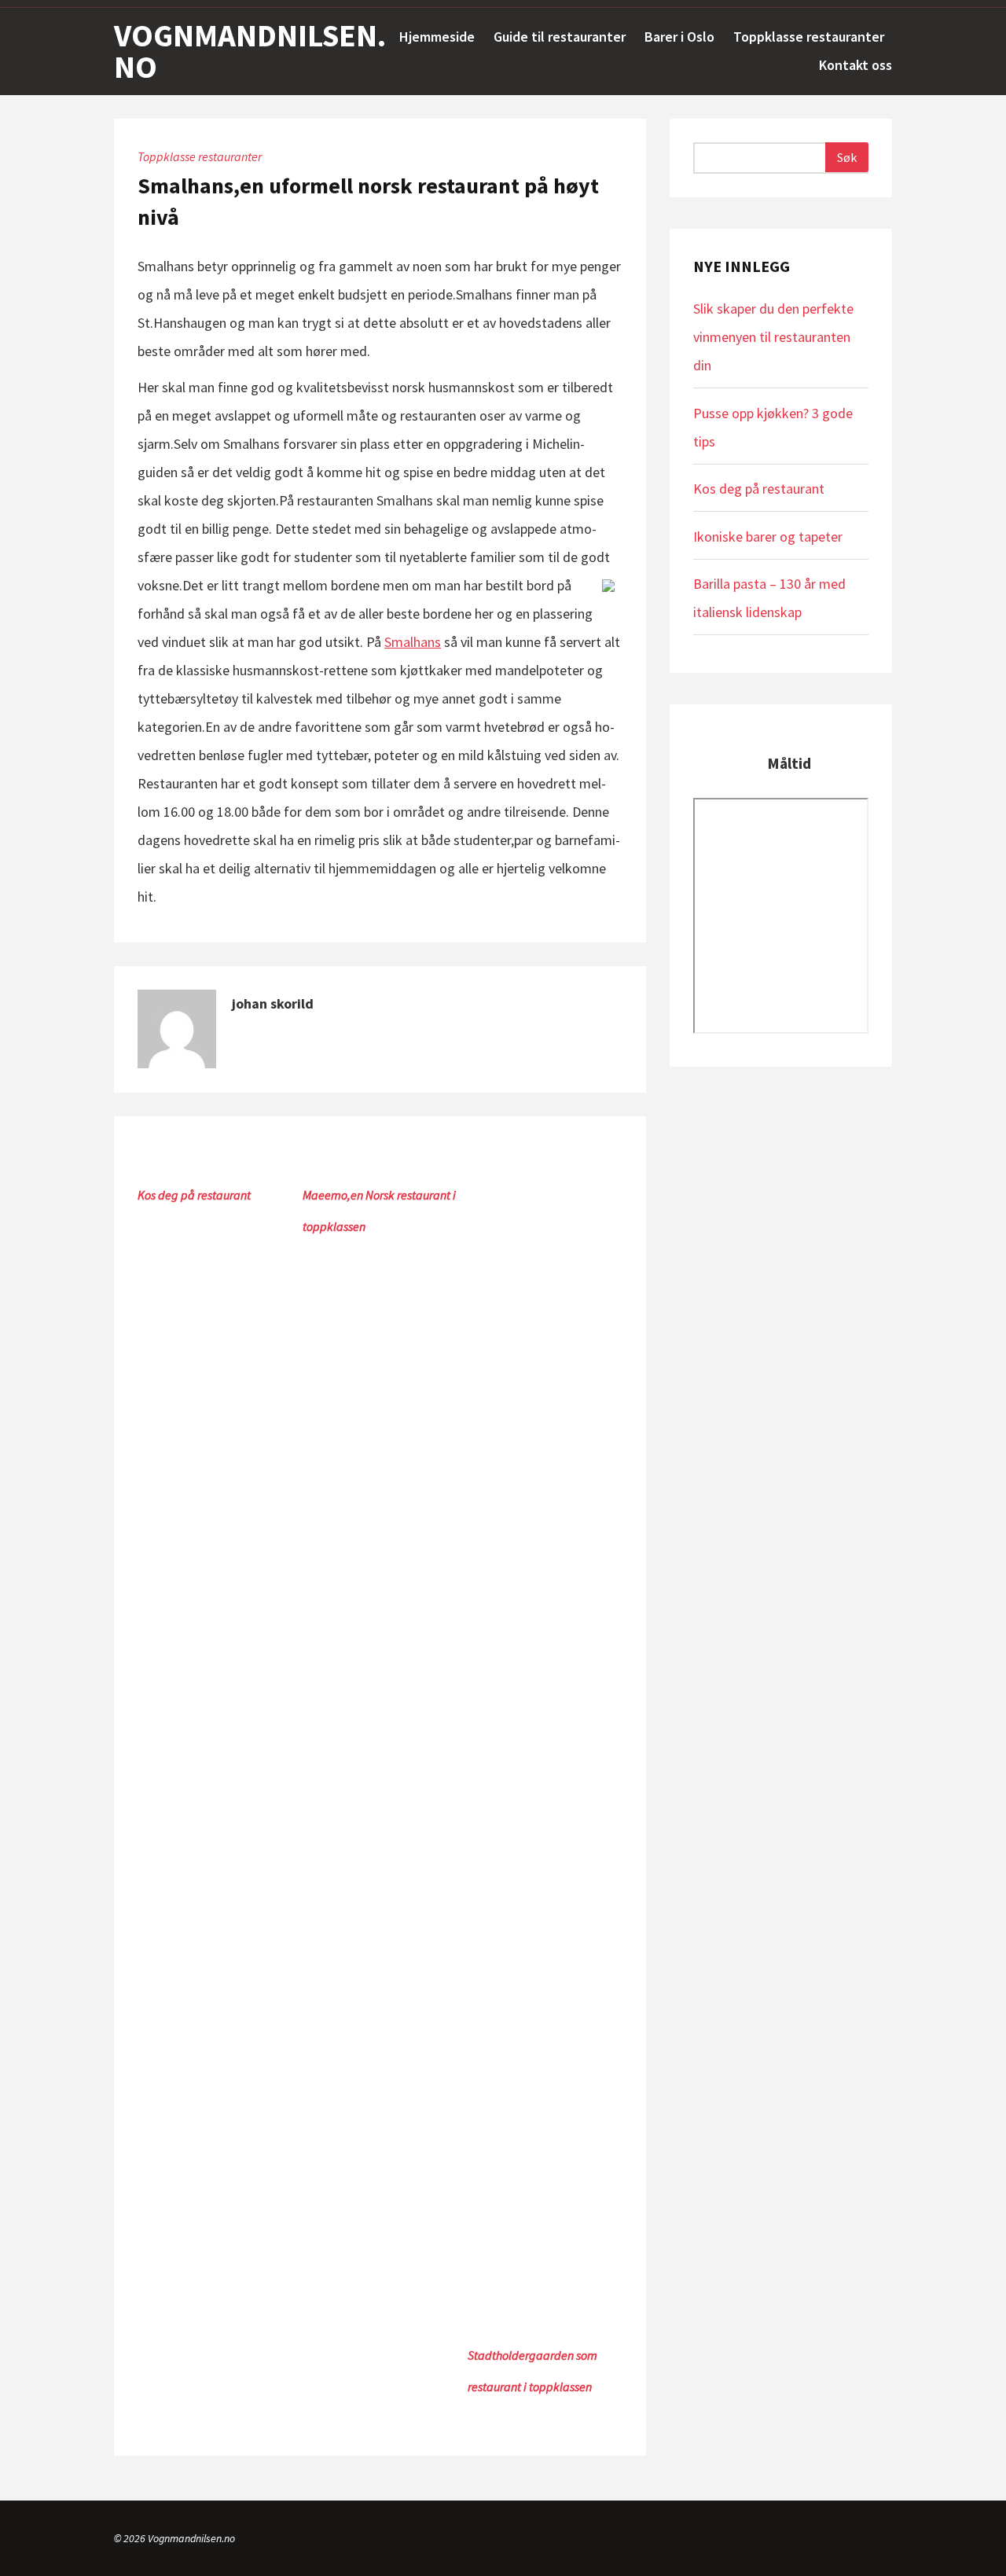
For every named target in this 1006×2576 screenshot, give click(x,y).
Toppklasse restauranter (809, 37)
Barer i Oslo (679, 37)
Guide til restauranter (560, 37)
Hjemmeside (437, 37)
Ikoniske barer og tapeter (768, 537)
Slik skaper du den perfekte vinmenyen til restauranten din (773, 337)
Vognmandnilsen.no (250, 51)
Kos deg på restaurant (194, 1195)
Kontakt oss (855, 65)
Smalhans (413, 642)
